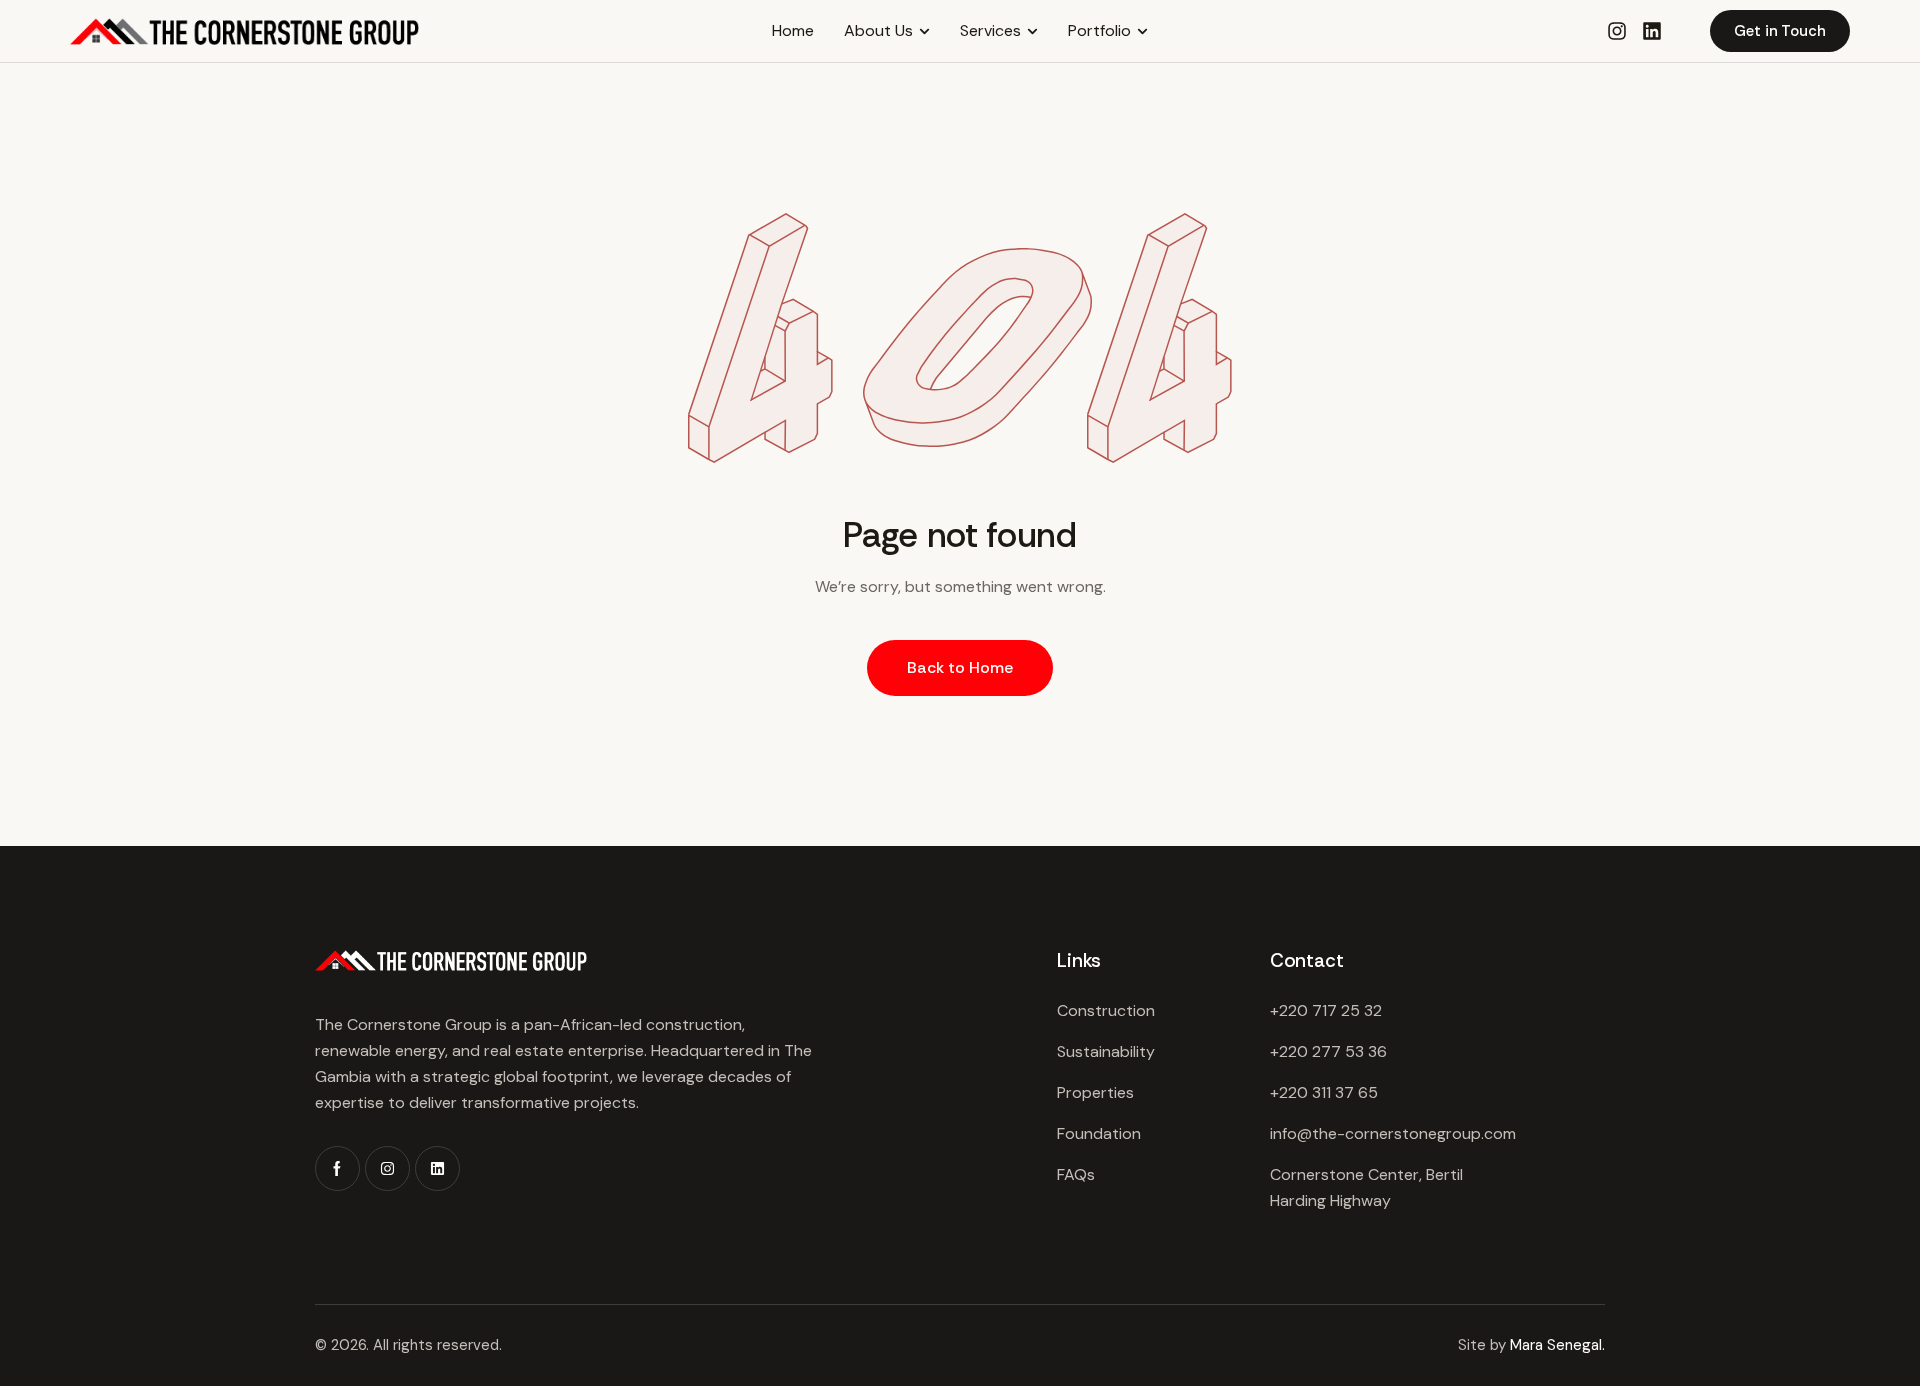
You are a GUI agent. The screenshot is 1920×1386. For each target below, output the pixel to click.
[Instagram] (387, 1168)
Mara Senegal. (1557, 1345)
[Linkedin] (1652, 31)
